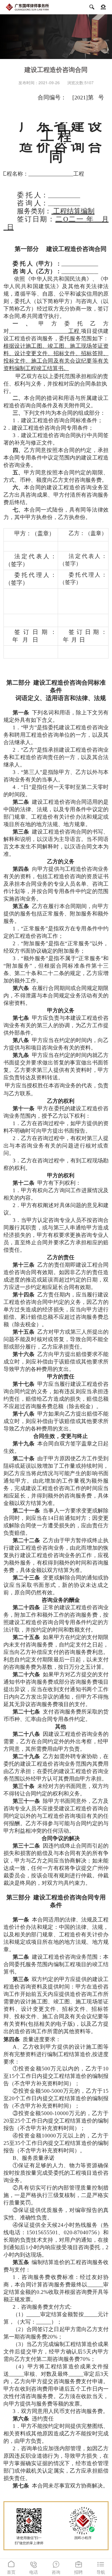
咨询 (56, 2568)
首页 (11, 2568)
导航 (101, 2568)
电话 (34, 2568)
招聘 (78, 2568)
